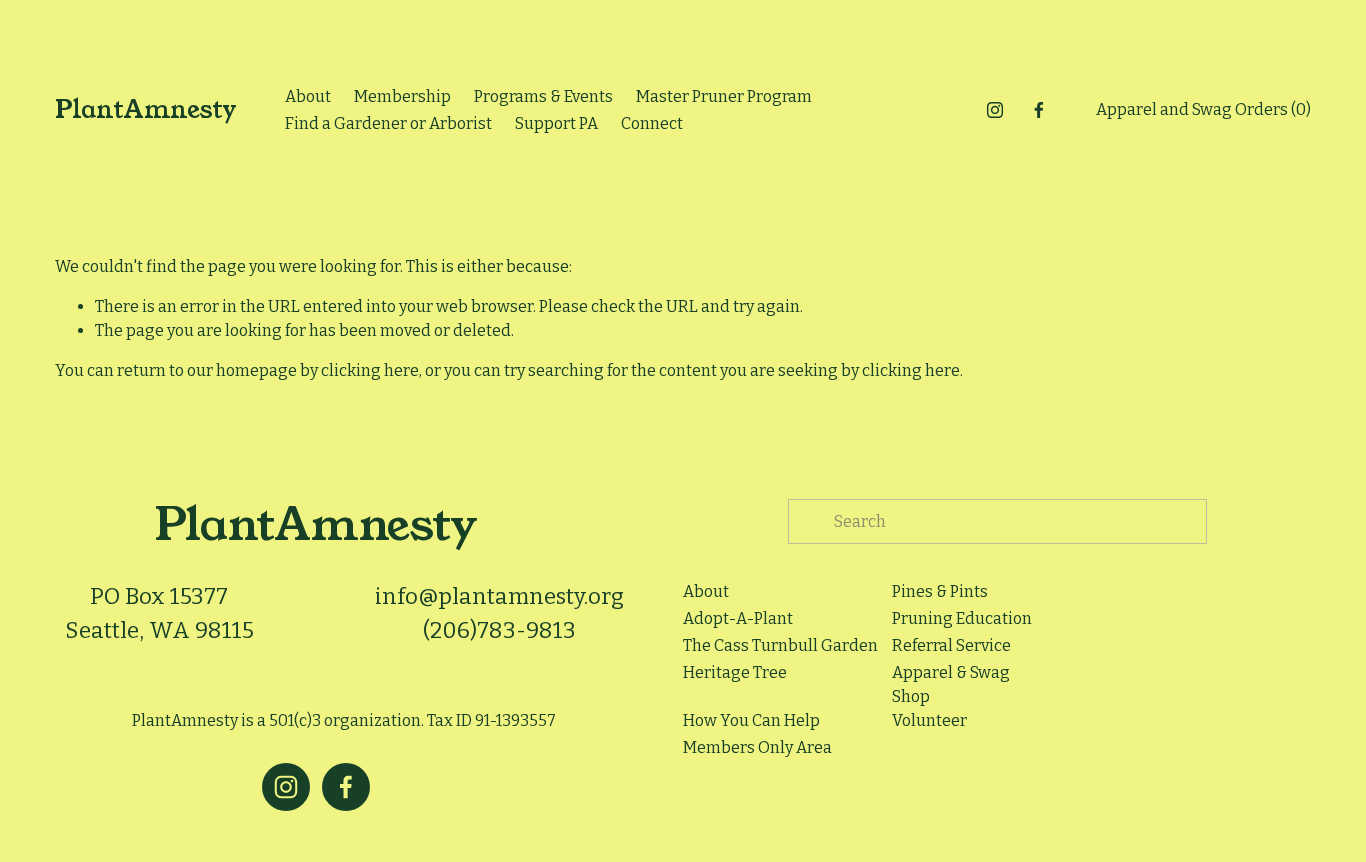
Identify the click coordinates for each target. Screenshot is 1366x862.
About (308, 96)
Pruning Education (962, 618)
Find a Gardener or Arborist (388, 123)
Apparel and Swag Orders (1203, 109)
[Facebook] (1039, 110)
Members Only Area (757, 747)
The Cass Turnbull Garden (780, 645)
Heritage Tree (735, 672)
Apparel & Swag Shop (951, 684)
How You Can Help (751, 720)
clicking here (370, 370)
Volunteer (929, 720)
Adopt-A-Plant (738, 618)
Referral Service (951, 645)
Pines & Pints (940, 591)
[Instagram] (995, 110)
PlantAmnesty (146, 110)
